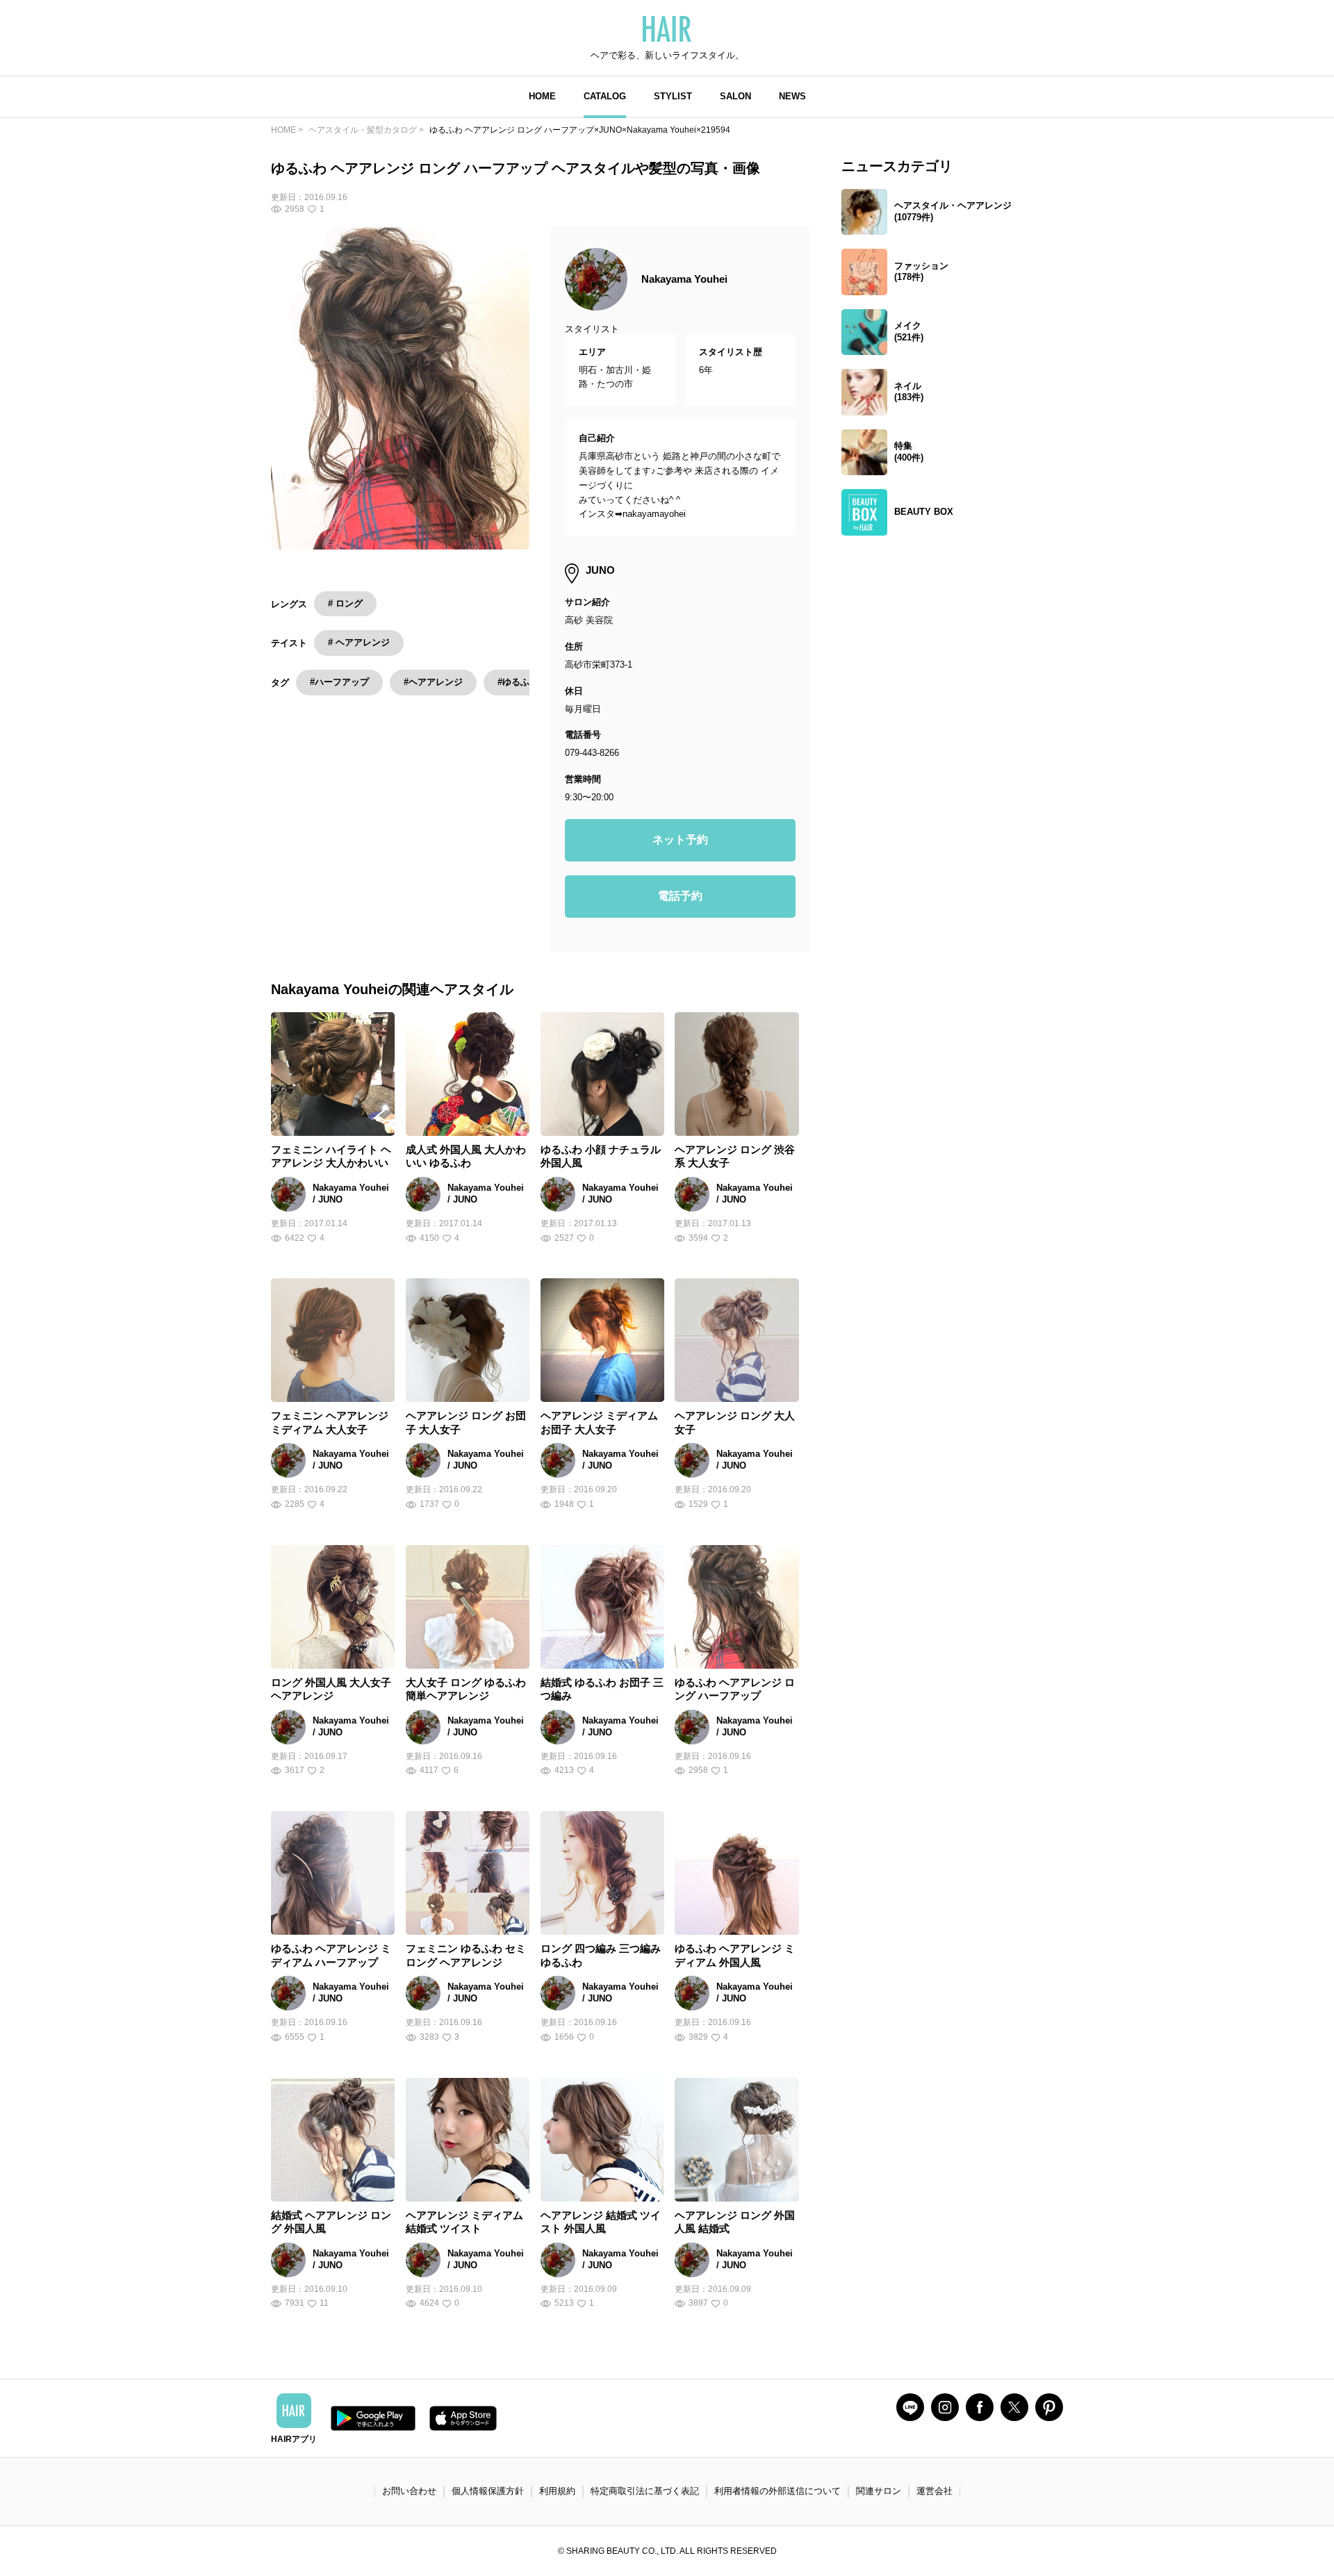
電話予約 (680, 896)
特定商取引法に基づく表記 (645, 2491)
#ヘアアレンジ (433, 682)
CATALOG (605, 96)
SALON (735, 96)
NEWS (792, 96)
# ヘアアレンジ (359, 642)
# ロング (345, 603)
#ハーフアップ (339, 682)
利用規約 (557, 2491)
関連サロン (879, 2491)
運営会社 (934, 2491)
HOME (542, 96)
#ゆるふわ (518, 682)
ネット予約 (680, 840)
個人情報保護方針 (488, 2491)
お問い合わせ (409, 2491)
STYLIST (673, 96)
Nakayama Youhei (684, 279)
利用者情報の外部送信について (777, 2491)
